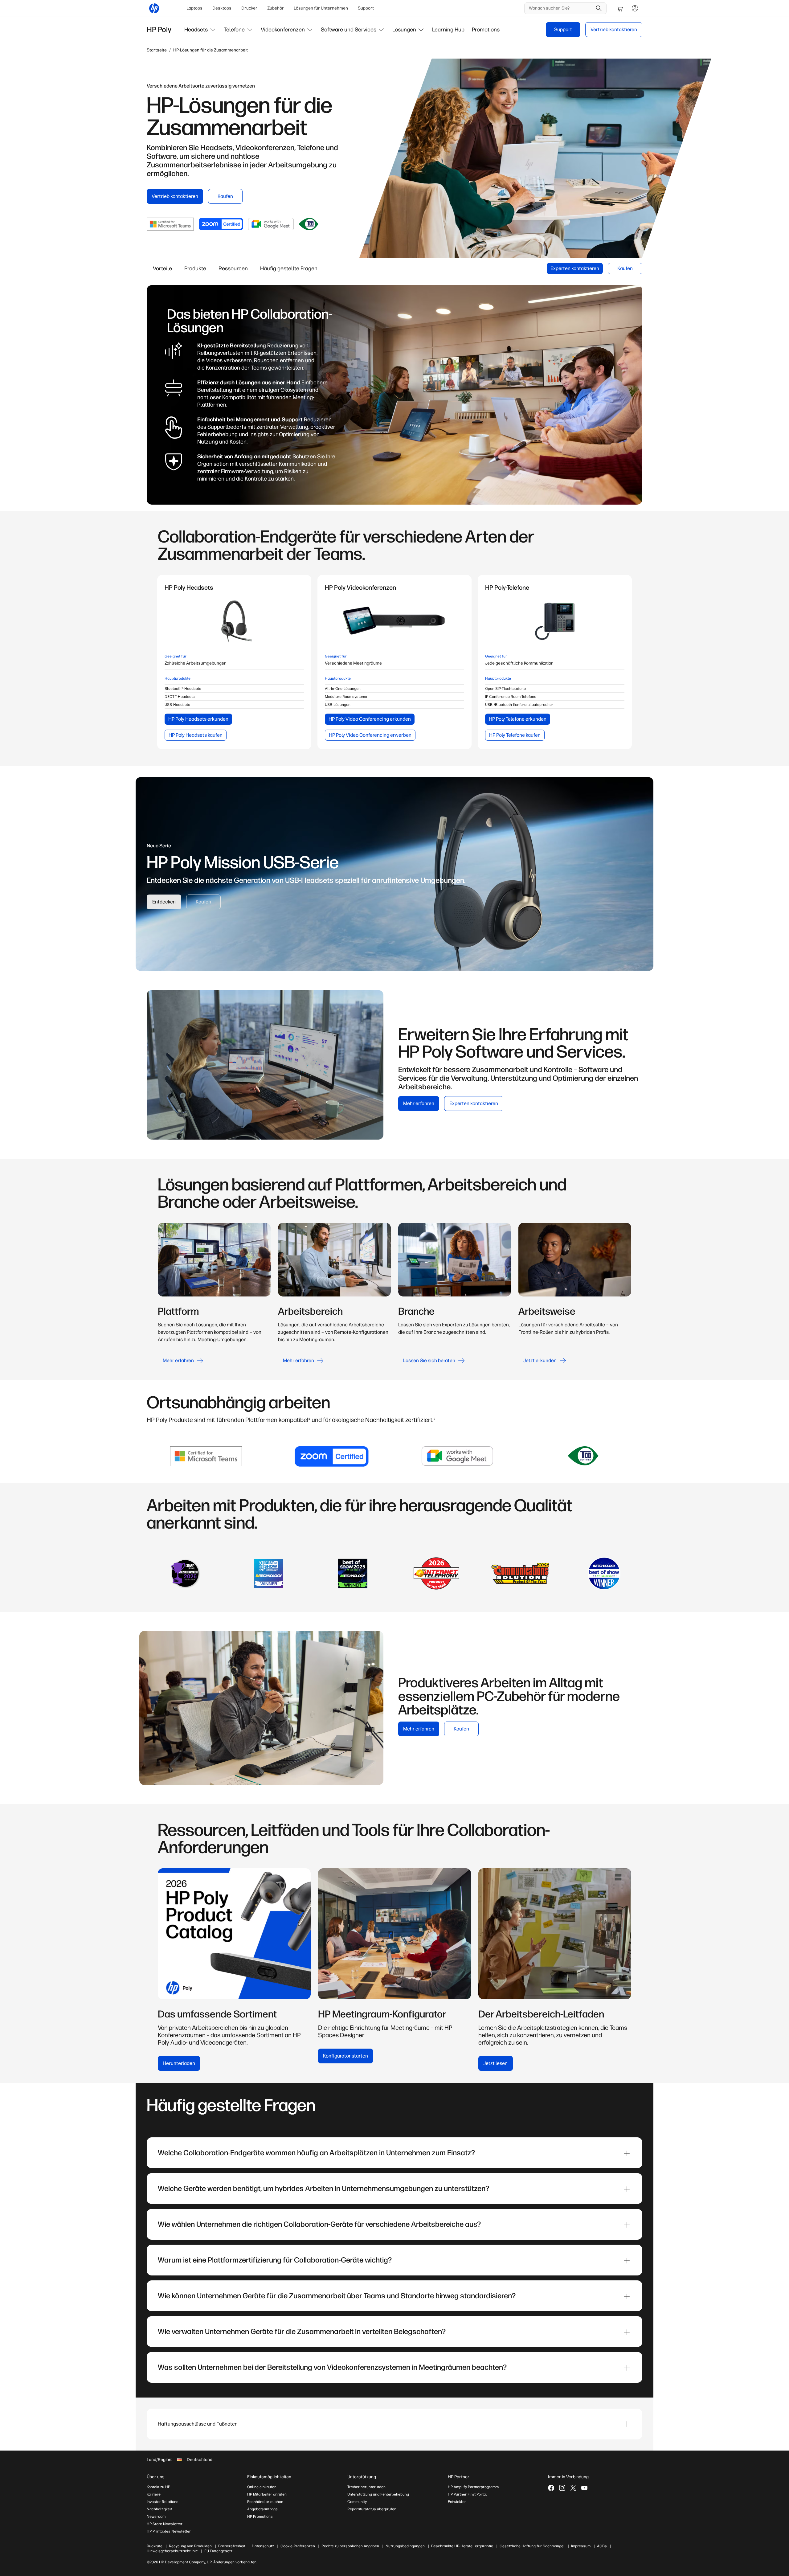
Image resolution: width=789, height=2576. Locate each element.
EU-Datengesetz (218, 2551)
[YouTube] (584, 2488)
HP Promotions (260, 2517)
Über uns (156, 2477)
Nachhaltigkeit (159, 2509)
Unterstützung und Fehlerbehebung (378, 2494)
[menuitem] (194, 8)
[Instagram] (562, 2488)
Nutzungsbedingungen (405, 2546)
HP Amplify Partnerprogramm (473, 2487)
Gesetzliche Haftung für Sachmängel (532, 2546)
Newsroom (156, 2517)
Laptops (194, 8)
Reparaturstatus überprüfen (372, 2509)
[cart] (620, 8)
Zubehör (276, 8)
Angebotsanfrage (262, 2509)
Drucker (249, 8)
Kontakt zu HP (158, 2487)
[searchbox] (561, 8)
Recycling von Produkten (190, 2546)
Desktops (222, 8)
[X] (573, 2488)
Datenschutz (263, 2546)
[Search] (599, 8)
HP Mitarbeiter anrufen (267, 2494)
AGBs (602, 2546)
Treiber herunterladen (366, 2487)
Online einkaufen (262, 2487)
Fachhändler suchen (265, 2502)
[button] (200, 30)
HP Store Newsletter (165, 2524)
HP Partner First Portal (467, 2494)
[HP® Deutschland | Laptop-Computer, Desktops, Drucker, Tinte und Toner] (154, 8)
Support (366, 8)
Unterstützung (362, 2477)
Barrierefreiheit (232, 2546)
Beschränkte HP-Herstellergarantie (462, 2546)
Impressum (581, 2546)
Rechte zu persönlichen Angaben (350, 2546)
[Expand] (627, 2153)
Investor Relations (163, 2502)
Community (357, 2502)
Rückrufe (155, 2546)
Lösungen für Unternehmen (321, 8)
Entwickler (457, 2502)
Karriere (154, 2494)
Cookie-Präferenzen (298, 2546)
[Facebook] (551, 2488)
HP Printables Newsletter (169, 2531)
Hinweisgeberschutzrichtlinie (172, 2551)
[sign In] (635, 8)
